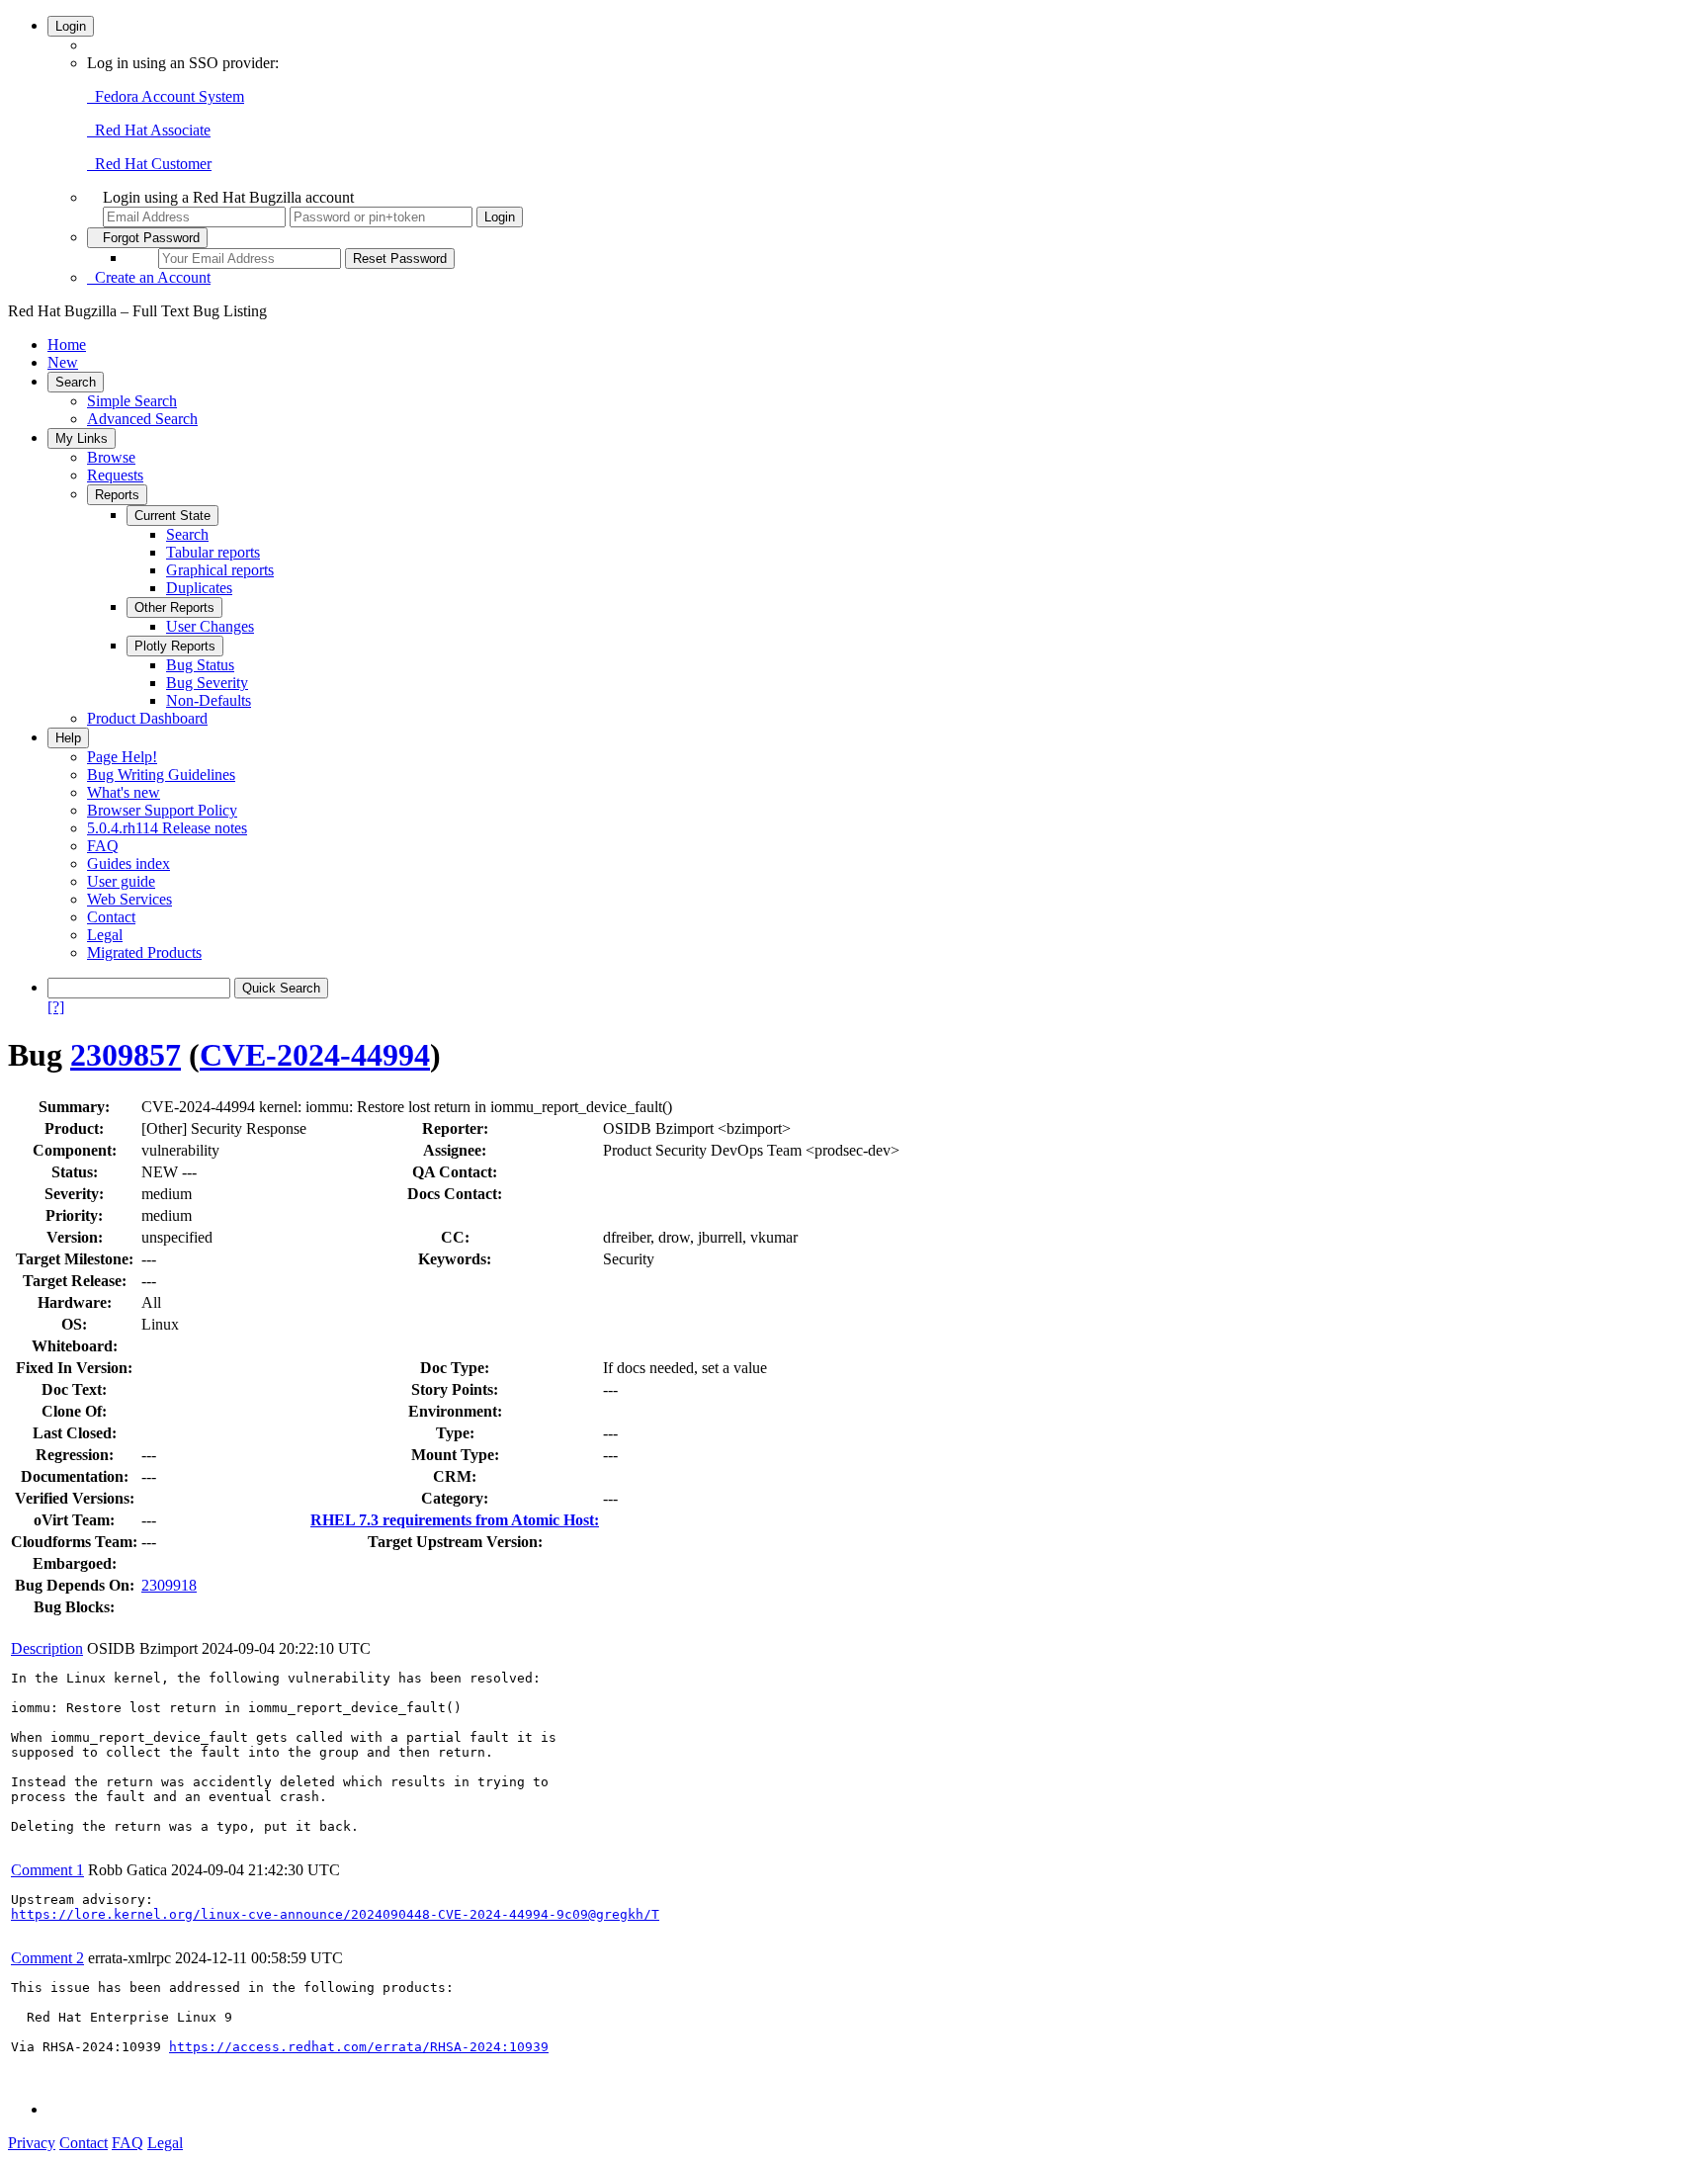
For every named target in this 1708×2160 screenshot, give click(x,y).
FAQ (103, 846)
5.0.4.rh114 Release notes (167, 828)
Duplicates (199, 588)
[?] (56, 1007)
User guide (121, 881)
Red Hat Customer (149, 164)
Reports (117, 495)
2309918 (169, 1585)
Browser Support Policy (162, 810)
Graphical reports (220, 570)
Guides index (128, 864)
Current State (172, 516)
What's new (124, 792)
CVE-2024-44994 (315, 1055)
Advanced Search (142, 419)
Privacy (32, 2143)
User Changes (210, 626)
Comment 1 (47, 1870)
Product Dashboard (147, 718)
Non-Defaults (209, 700)
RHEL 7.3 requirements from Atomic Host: (455, 1520)
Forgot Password (147, 238)
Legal (105, 935)
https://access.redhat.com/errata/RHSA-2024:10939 (359, 2047)
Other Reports (174, 607)
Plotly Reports (175, 646)
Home (67, 345)
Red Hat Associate (149, 130)
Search (76, 382)
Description (47, 1648)
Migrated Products (144, 952)
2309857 (126, 1055)
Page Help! (122, 757)
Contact (111, 917)
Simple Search (132, 401)
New (63, 362)
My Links (82, 438)
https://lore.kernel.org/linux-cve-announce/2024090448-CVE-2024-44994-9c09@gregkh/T (335, 1914)
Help (68, 738)
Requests (115, 475)
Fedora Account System (166, 96)
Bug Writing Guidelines (161, 775)
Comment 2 (47, 1958)
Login (71, 26)
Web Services (129, 899)
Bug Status (200, 665)
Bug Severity (207, 683)
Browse (111, 457)
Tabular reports (213, 552)
